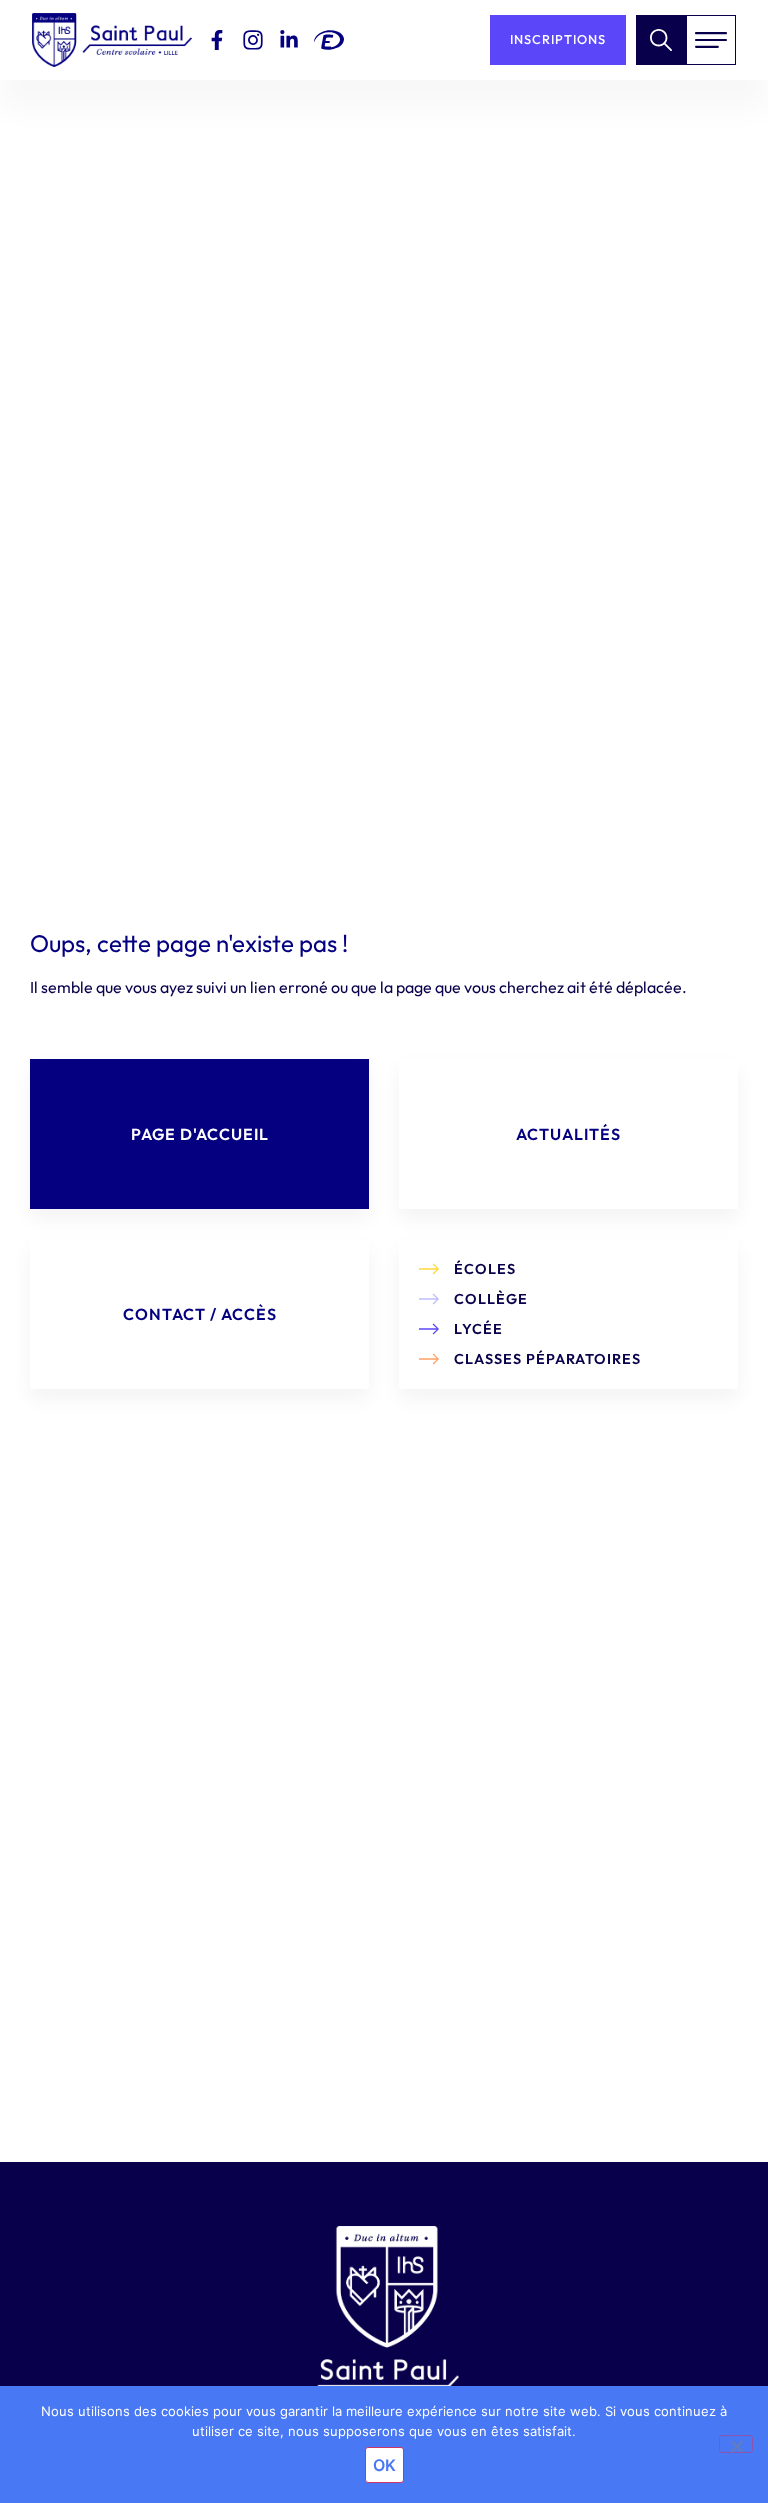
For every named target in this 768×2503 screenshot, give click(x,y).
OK (384, 2465)
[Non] (736, 2444)
